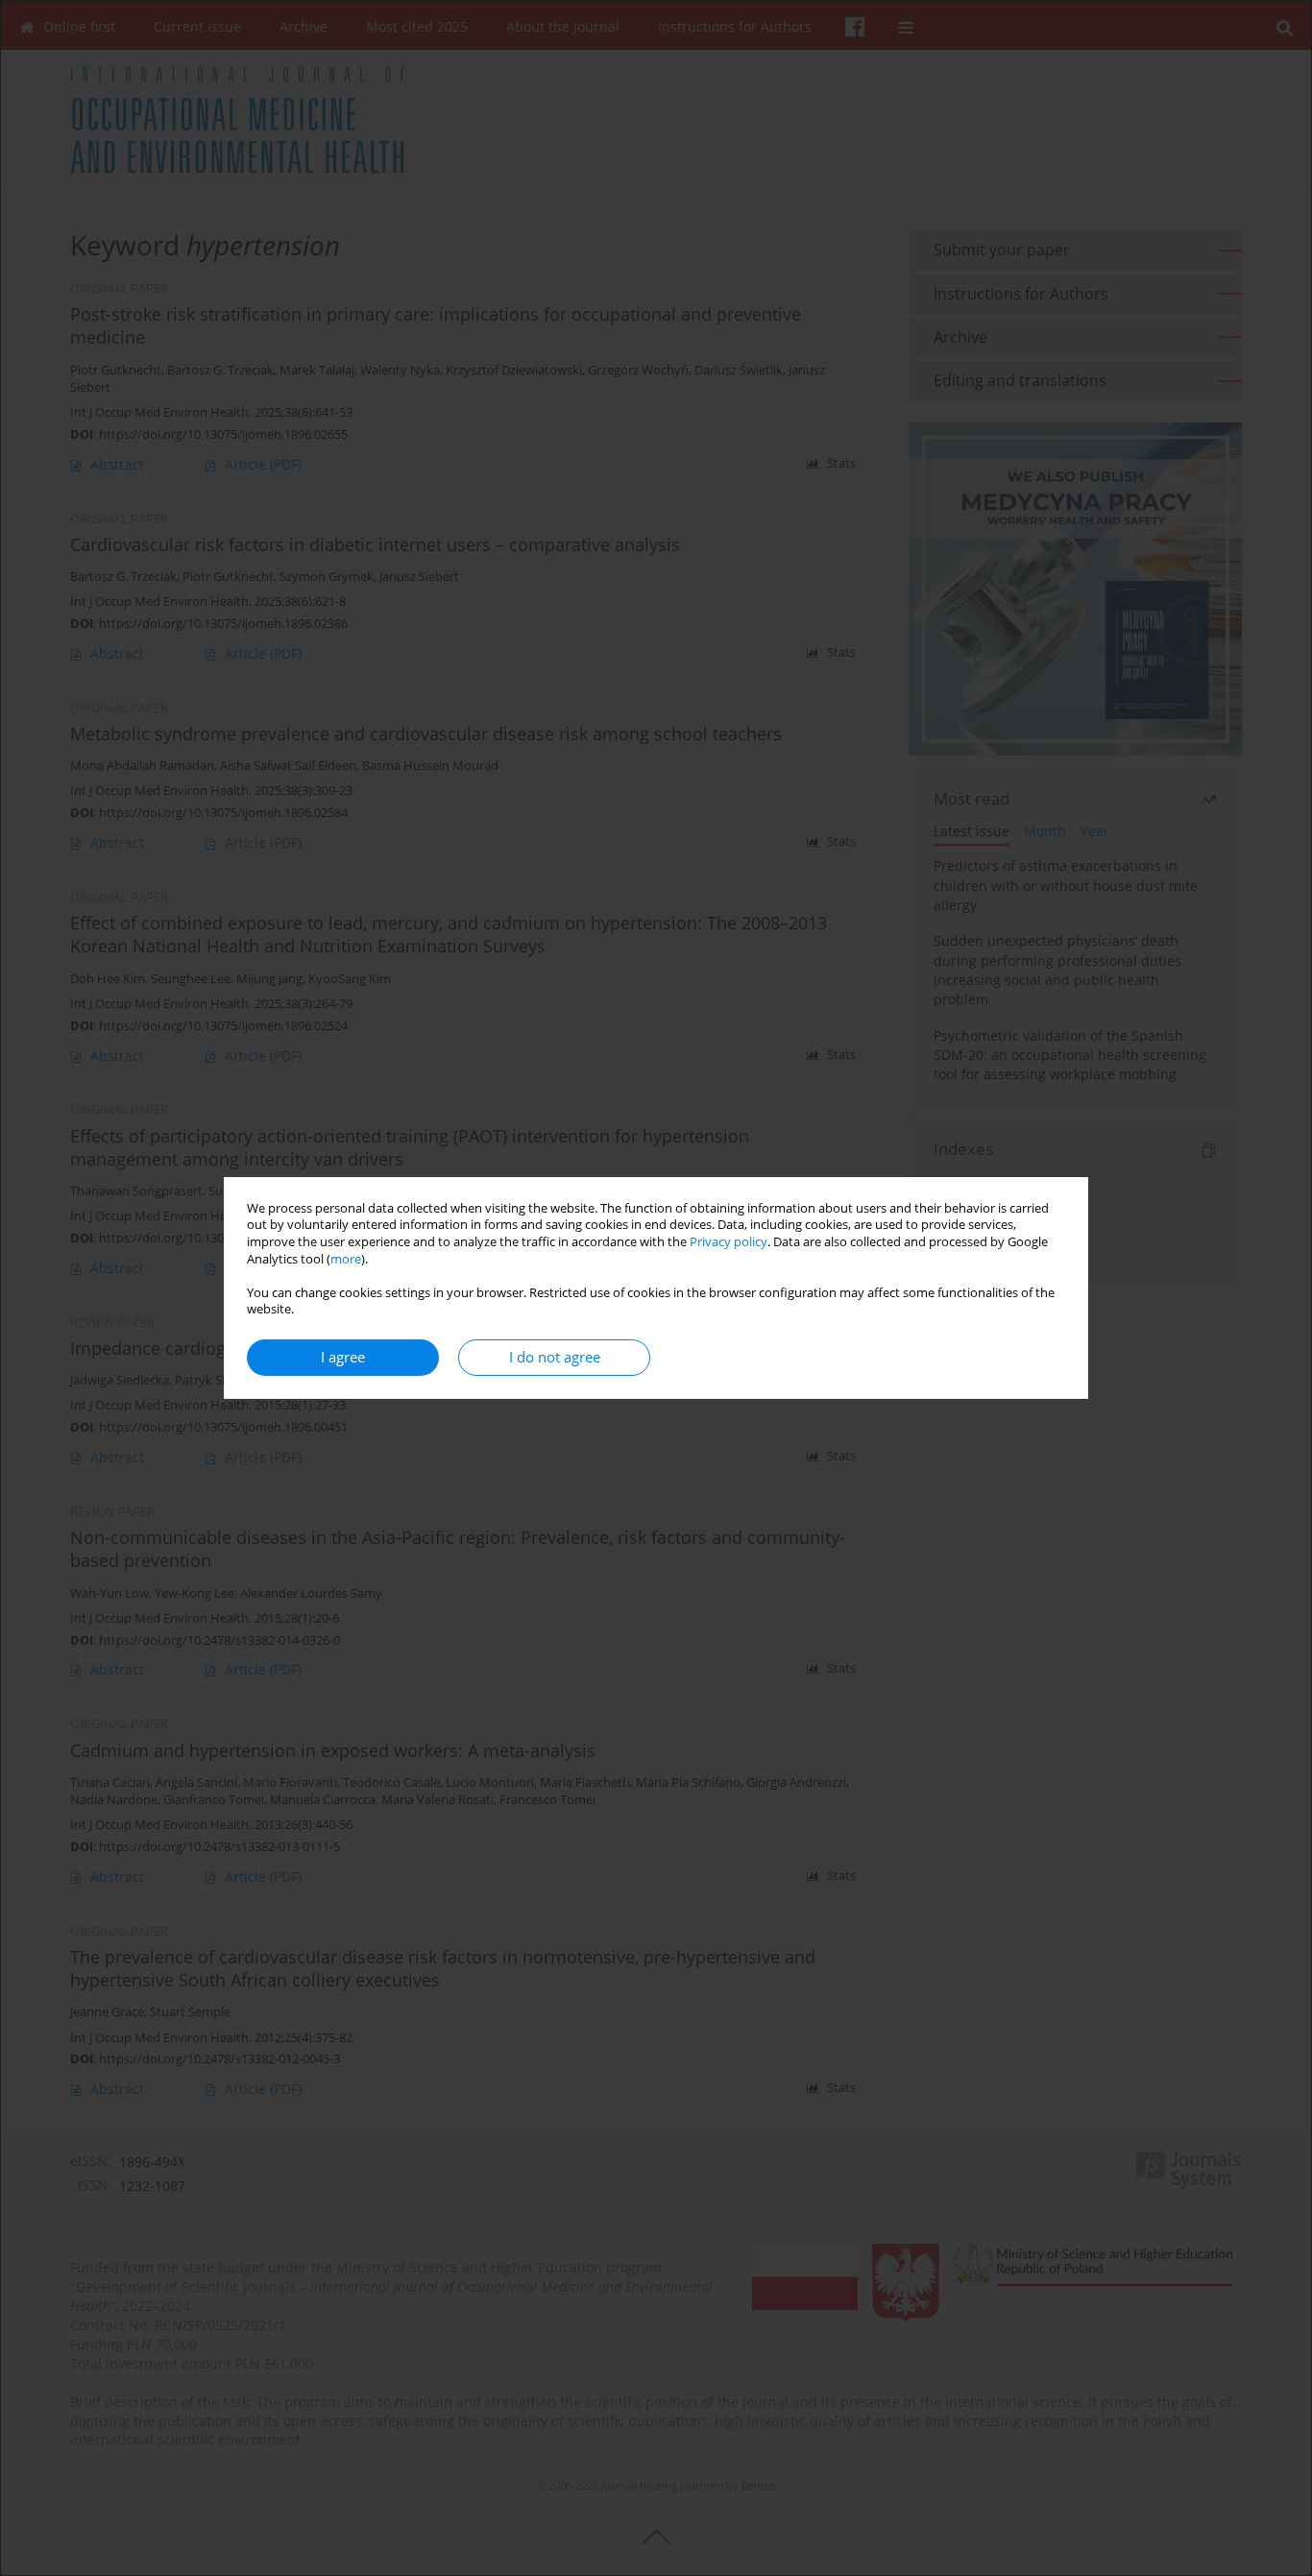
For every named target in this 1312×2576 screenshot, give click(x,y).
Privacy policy (729, 1242)
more (346, 1259)
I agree (343, 1357)
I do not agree (555, 1357)
